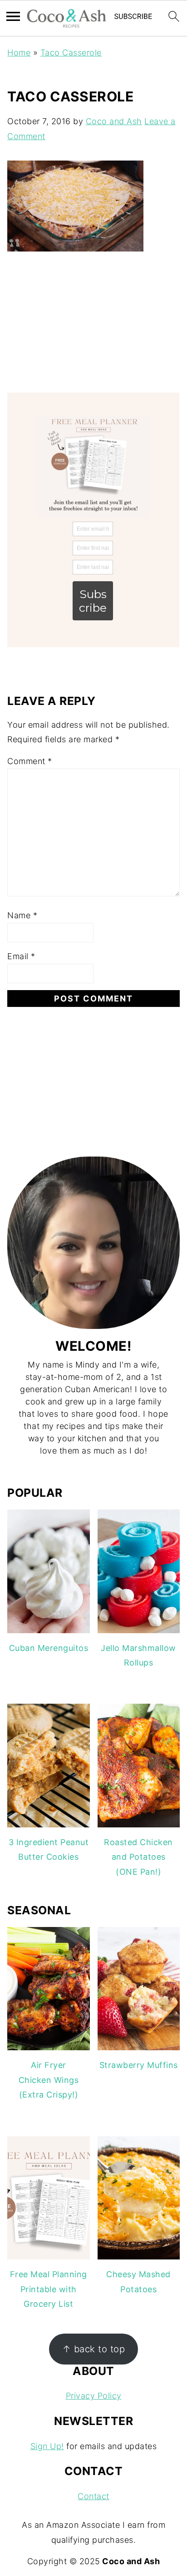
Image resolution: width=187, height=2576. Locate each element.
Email (21, 956)
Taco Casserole (71, 53)
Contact (93, 2496)
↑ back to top (94, 2349)
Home (19, 53)
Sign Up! (47, 2446)
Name (22, 915)
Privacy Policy (94, 2396)
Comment (30, 761)
